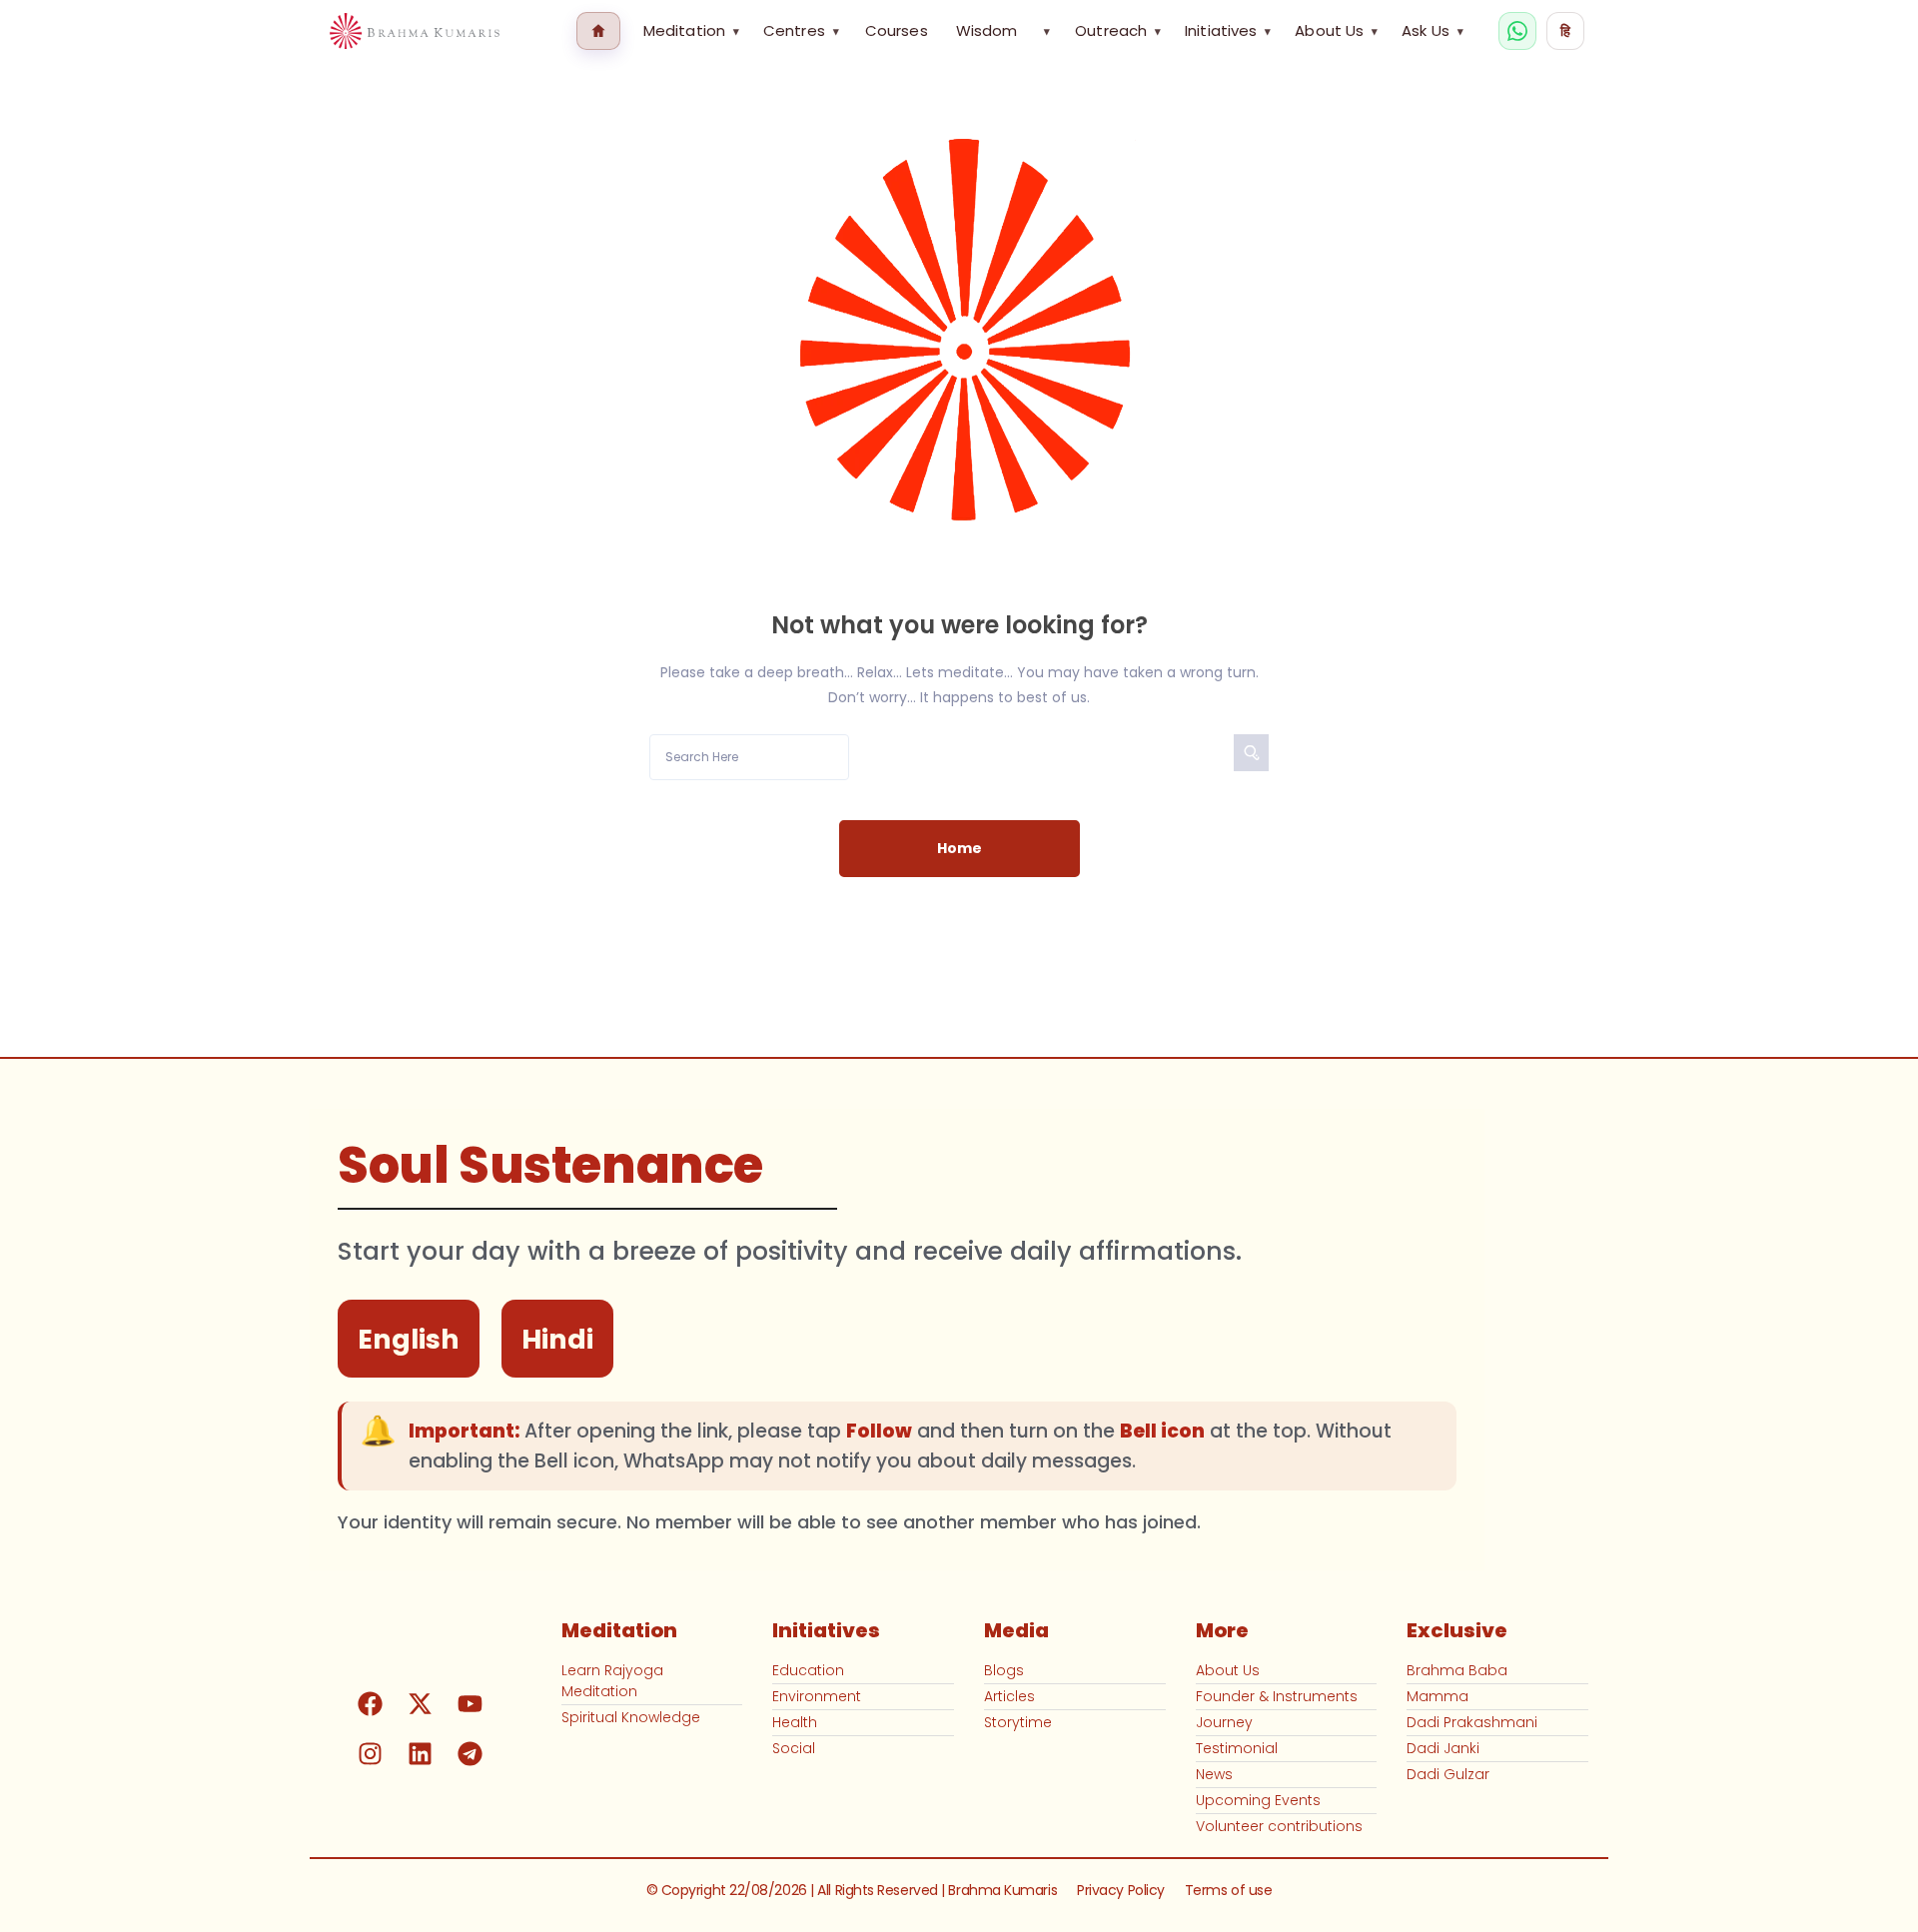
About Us (1336, 30)
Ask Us (1433, 30)
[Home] (598, 31)
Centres (801, 30)
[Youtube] (471, 1704)
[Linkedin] (421, 1754)
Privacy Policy (1121, 1890)
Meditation (691, 30)
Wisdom (987, 30)
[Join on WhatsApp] (1517, 31)
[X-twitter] (421, 1704)
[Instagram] (371, 1754)
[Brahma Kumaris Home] (415, 31)
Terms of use (1229, 1890)
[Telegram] (471, 1754)
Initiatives (1228, 30)
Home (959, 848)
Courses (897, 30)
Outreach (1118, 30)
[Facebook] (371, 1704)
